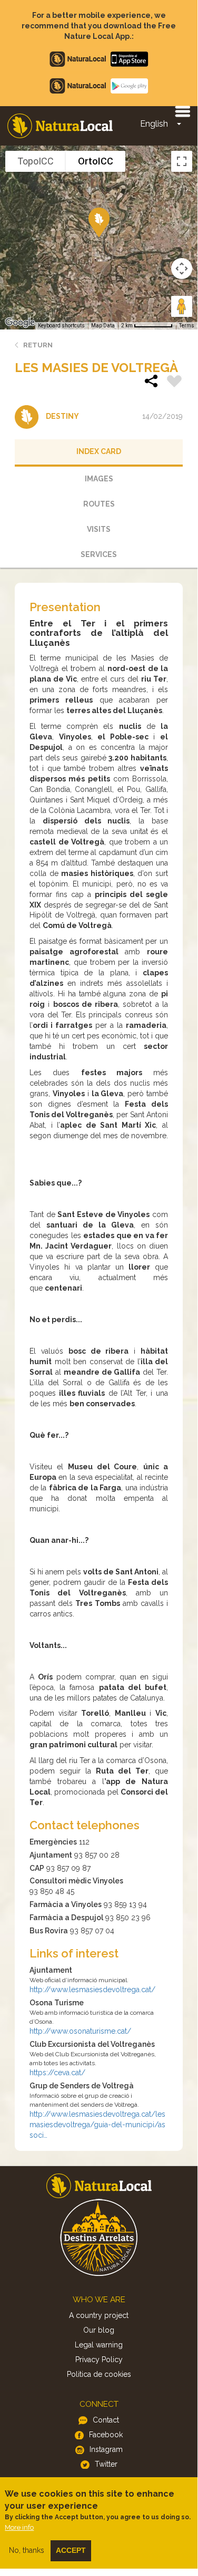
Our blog (99, 2330)
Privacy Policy (99, 2359)
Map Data (103, 326)
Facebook (106, 2435)
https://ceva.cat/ (57, 2073)
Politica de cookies (99, 2374)
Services (99, 554)
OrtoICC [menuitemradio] (96, 161)
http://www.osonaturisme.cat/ (80, 2031)
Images (99, 479)
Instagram (106, 2449)
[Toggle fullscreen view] (182, 161)
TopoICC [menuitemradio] (36, 161)
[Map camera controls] (182, 269)
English (154, 124)
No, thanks (27, 2550)
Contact (106, 2420)
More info (19, 2527)
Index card (99, 451)
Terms (187, 326)
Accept (71, 2550)
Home (60, 126)
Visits (99, 529)
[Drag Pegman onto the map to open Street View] (182, 306)
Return (38, 345)
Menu (182, 111)
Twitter (106, 2464)
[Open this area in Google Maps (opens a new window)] (20, 323)
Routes (99, 504)
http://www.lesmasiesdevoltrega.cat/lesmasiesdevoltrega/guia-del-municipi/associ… (97, 2125)
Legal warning (99, 2345)
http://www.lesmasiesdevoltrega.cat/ (92, 1990)
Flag (174, 383)
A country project (99, 2315)
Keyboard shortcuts (61, 326)
